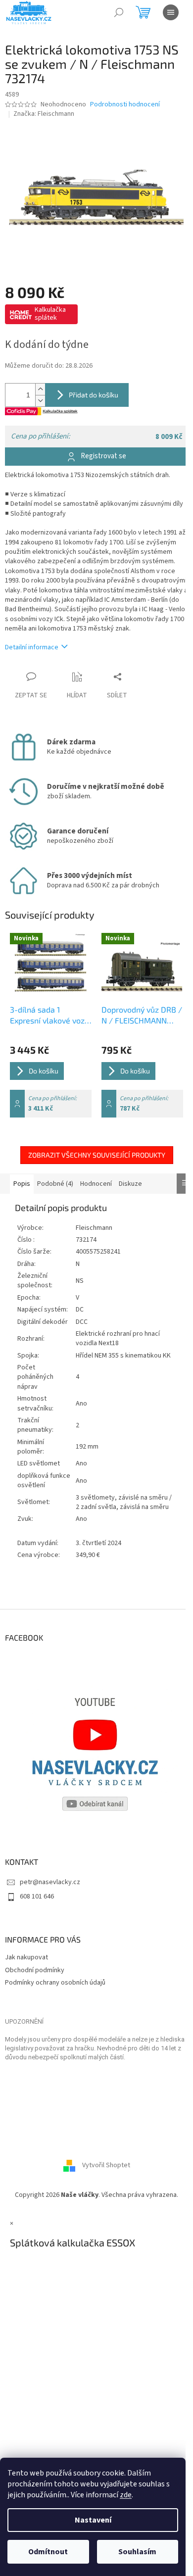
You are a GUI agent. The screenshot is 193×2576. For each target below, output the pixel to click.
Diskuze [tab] (130, 1184)
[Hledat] (119, 12)
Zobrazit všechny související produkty (97, 1155)
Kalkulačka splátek (50, 314)
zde (126, 2495)
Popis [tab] (22, 1184)
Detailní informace (32, 647)
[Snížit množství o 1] (40, 401)
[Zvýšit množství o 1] (40, 389)
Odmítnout (48, 2552)
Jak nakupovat (26, 1957)
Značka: (44, 114)
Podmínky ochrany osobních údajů (55, 1983)
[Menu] (171, 12)
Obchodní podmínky (35, 1970)
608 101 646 (37, 1896)
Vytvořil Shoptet (106, 2166)
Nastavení (93, 2520)
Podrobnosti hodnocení (125, 105)
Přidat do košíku (94, 395)
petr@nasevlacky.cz (50, 1882)
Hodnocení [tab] (96, 1184)
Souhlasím (137, 2552)
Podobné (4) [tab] (55, 1184)
